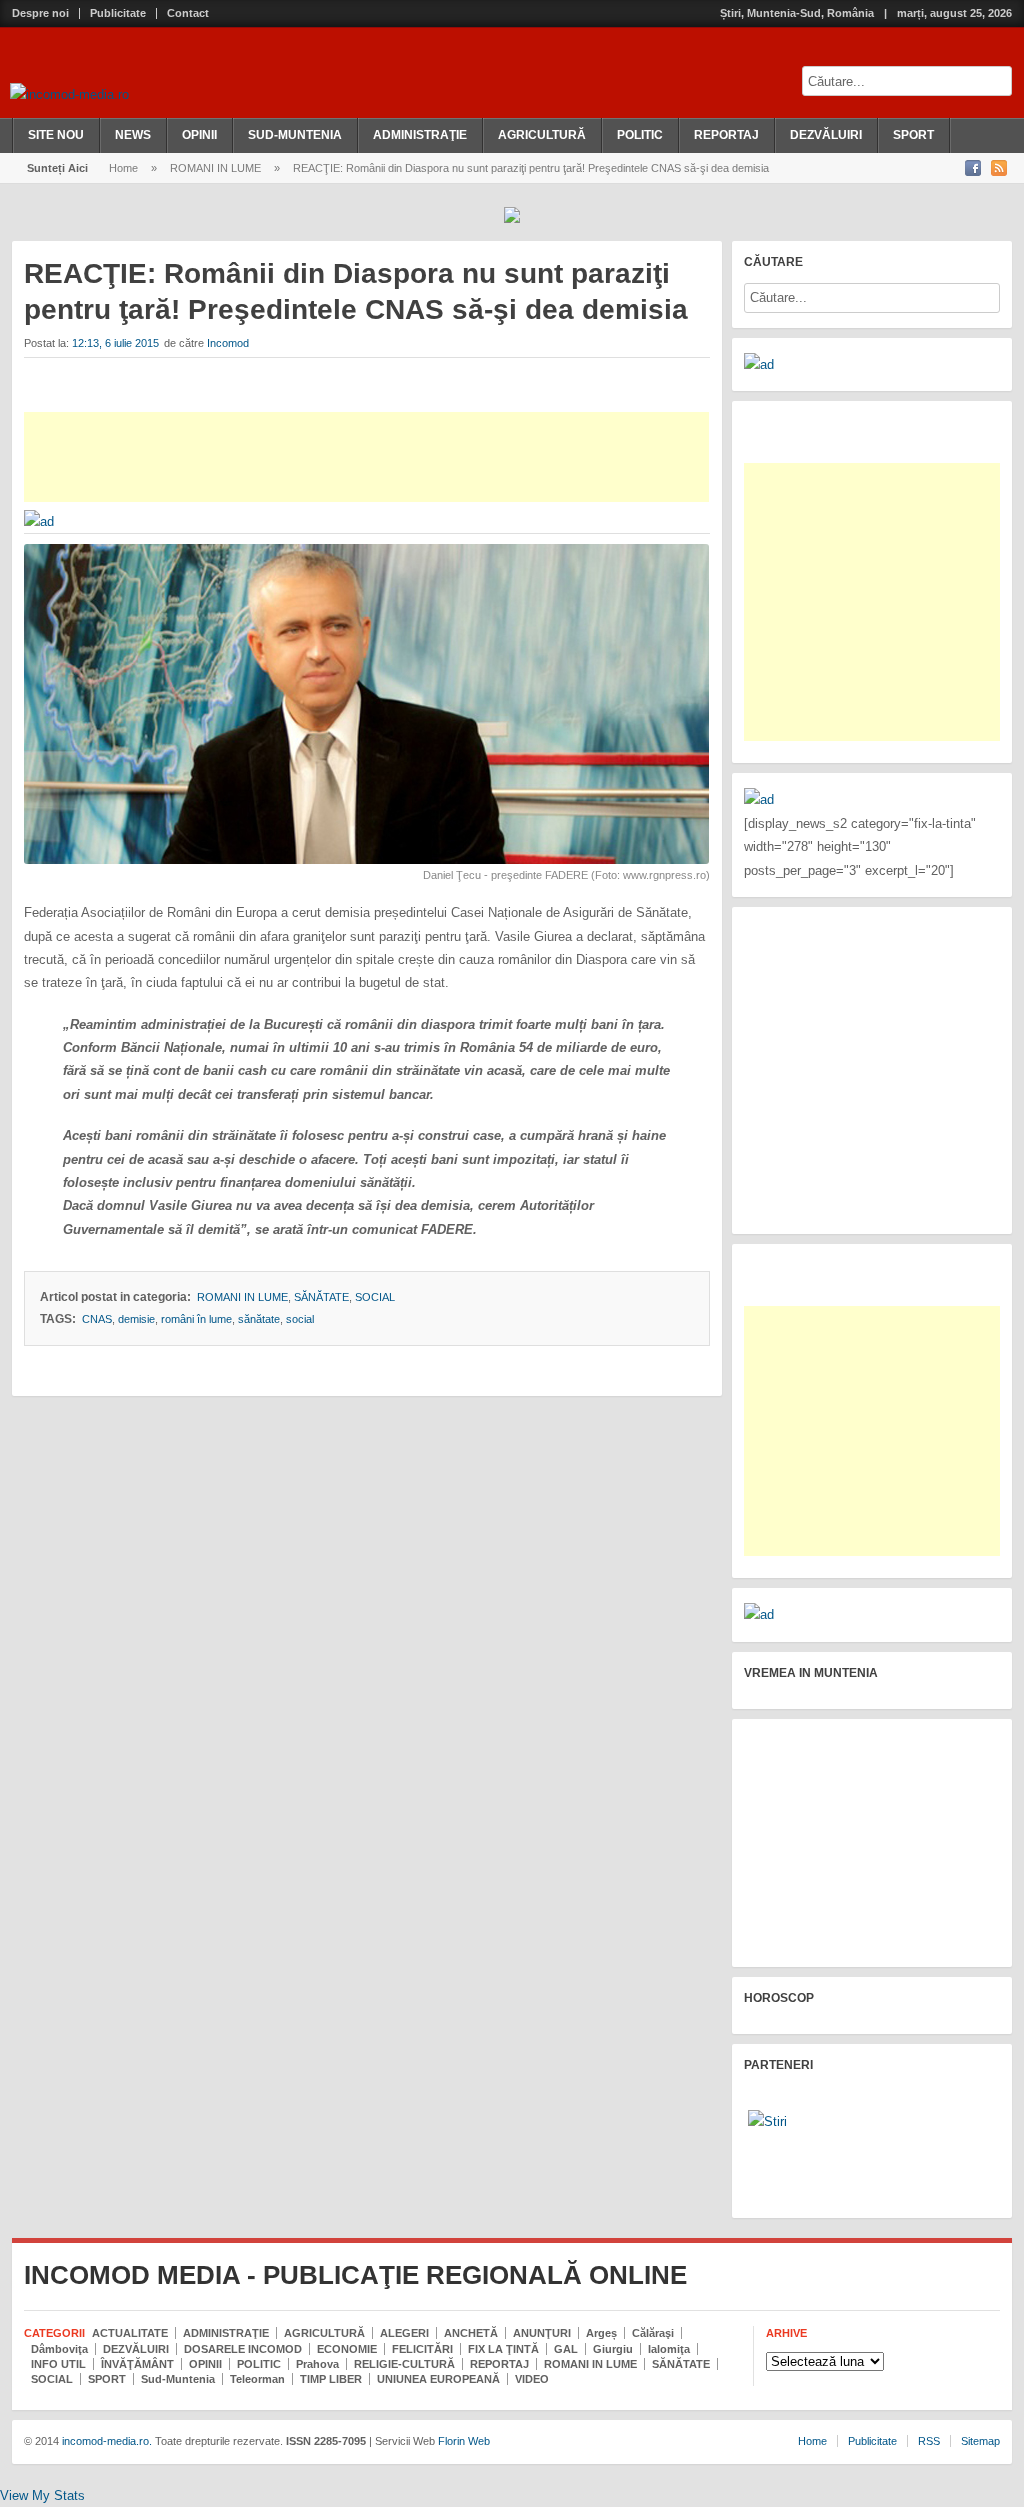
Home (123, 168)
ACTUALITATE (130, 2333)
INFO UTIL (58, 2364)
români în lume (196, 1319)
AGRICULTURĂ (542, 135)
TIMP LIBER (331, 2379)
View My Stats (42, 2495)
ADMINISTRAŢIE (420, 135)
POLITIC (640, 135)
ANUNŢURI (542, 2333)
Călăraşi (653, 2333)
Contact (188, 13)
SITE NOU (56, 135)
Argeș (601, 2333)
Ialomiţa (669, 2349)
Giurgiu (613, 2349)
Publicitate (118, 13)
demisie (136, 1319)
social (300, 1319)
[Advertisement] (366, 457)
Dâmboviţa (59, 2349)
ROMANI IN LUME (215, 168)
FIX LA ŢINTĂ (503, 2349)
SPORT (913, 135)
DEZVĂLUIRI (826, 135)
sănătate (259, 1319)
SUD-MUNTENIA (295, 135)
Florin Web (464, 2441)
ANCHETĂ (471, 2333)
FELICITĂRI (422, 2349)
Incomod (228, 343)
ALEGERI (404, 2333)
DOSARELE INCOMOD (243, 2349)
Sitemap (980, 2441)
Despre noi (40, 13)
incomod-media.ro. (105, 2441)
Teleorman (257, 2379)
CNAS (97, 1319)
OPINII (199, 135)
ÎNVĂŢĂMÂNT (137, 2364)
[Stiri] (767, 2121)
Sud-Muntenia (178, 2379)
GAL (566, 2349)
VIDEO (532, 2379)
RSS (929, 2441)
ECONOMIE (347, 2349)
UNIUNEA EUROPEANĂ (438, 2379)
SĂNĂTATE (321, 1297)
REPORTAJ (726, 135)
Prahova (317, 2364)
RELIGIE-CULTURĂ (404, 2364)
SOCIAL (375, 1297)
